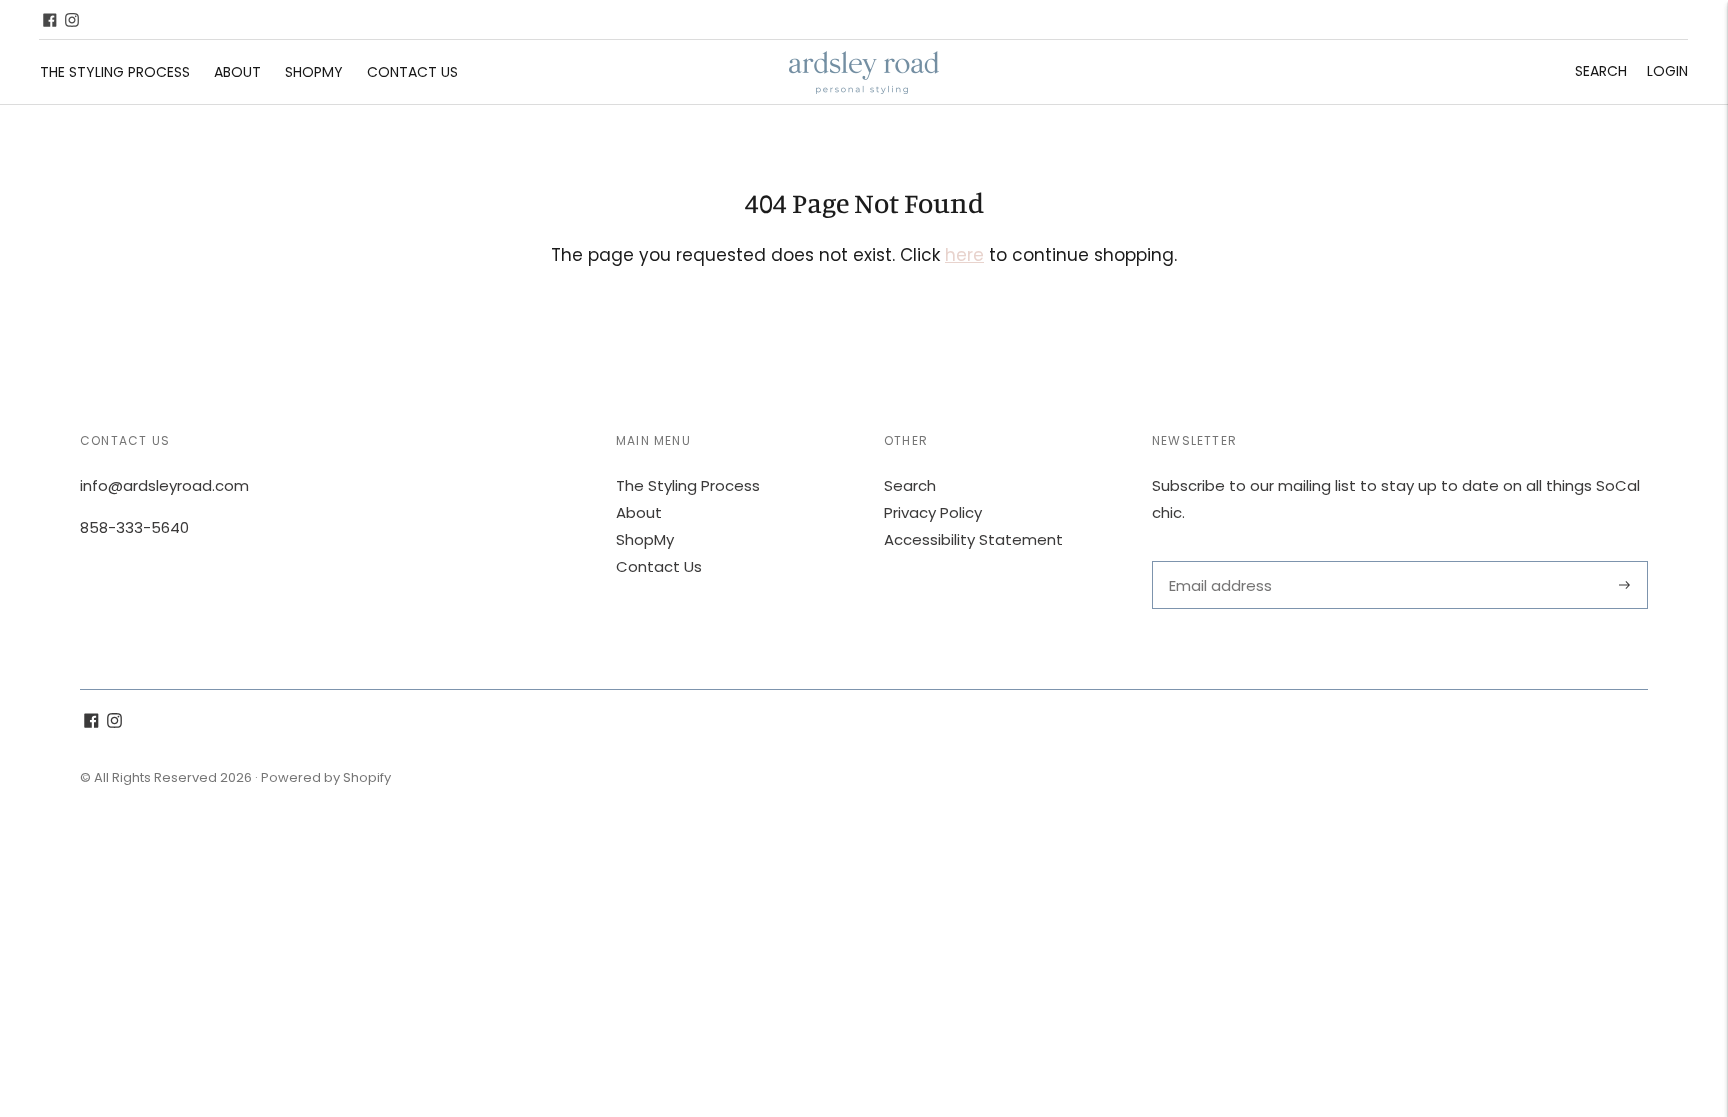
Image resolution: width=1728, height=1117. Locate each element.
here (964, 255)
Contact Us (412, 72)
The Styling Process (115, 72)
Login (1667, 71)
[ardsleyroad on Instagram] (72, 20)
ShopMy (314, 72)
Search (1601, 71)
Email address (1218, 561)
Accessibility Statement (973, 539)
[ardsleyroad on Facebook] (50, 20)
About (237, 72)
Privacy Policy (933, 512)
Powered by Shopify (326, 777)
